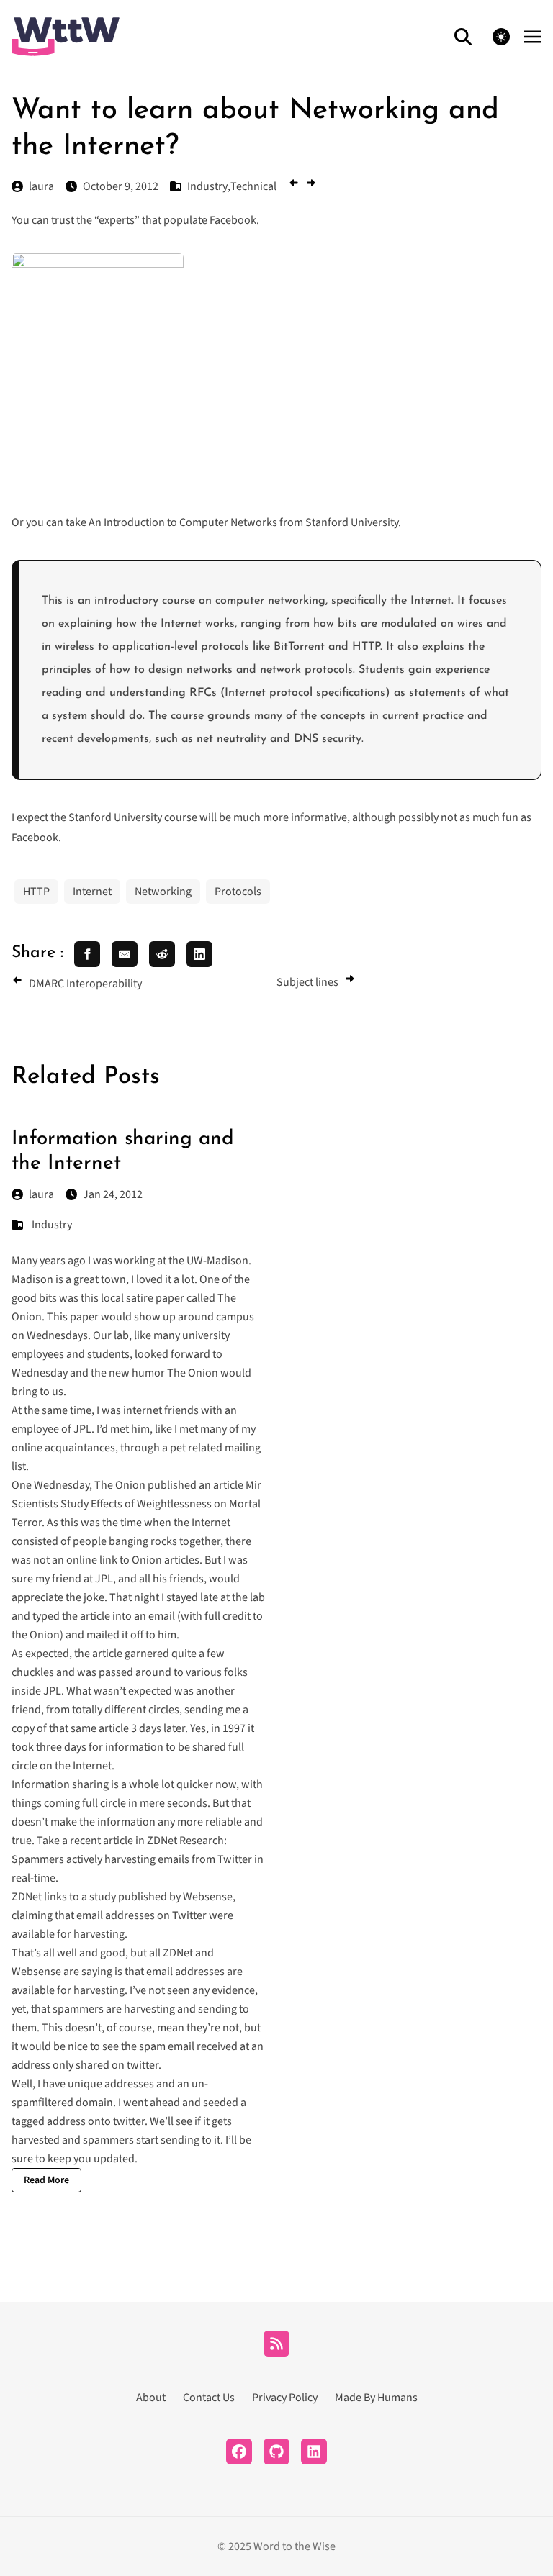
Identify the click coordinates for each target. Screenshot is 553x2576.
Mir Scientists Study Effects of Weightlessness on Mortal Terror (136, 1504)
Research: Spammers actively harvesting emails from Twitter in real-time (138, 1859)
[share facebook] (87, 954)
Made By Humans (376, 2398)
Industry (52, 1225)
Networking (163, 892)
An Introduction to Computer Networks (183, 522)
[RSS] (276, 2344)
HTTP (36, 892)
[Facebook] (239, 2452)
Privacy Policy (285, 2398)
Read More (46, 2180)
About (151, 2398)
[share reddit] (162, 954)
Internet (92, 892)
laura (41, 1194)
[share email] (125, 954)
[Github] (276, 2452)
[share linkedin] (199, 954)
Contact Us (209, 2398)
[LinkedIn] (314, 2452)
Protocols (238, 892)
